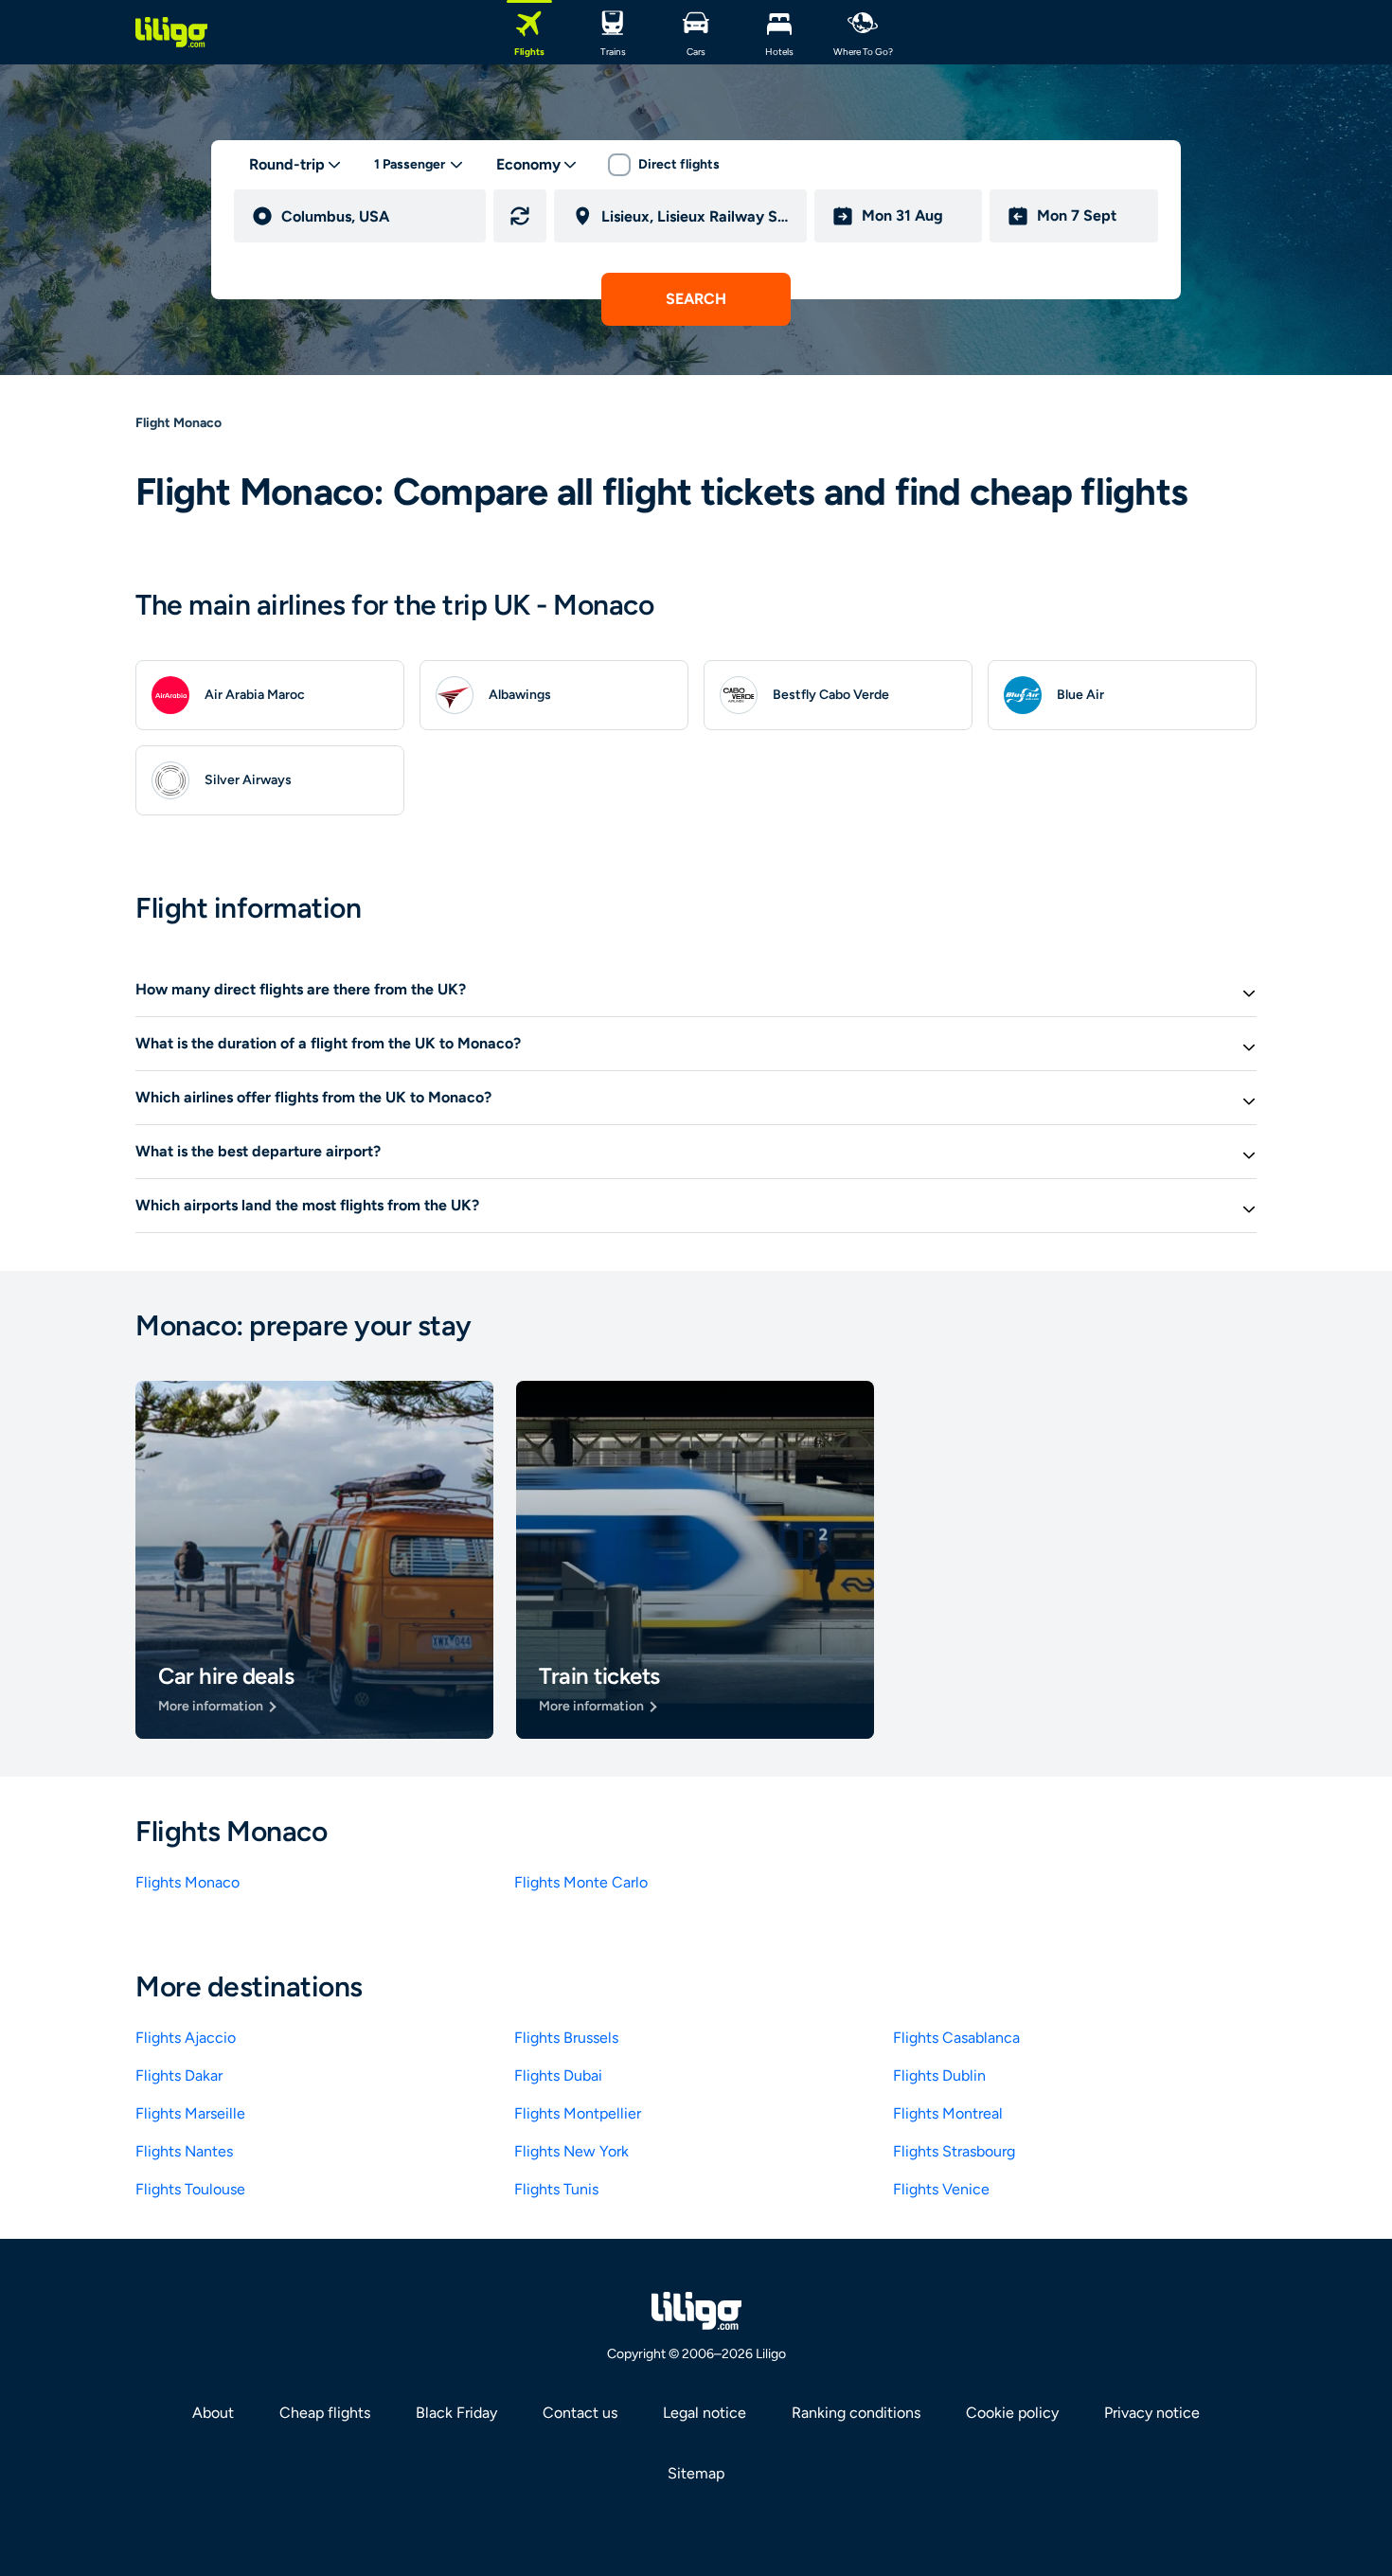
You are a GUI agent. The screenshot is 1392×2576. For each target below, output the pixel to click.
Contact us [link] (580, 2413)
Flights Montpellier (578, 2113)
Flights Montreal (948, 2113)
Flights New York (571, 2151)
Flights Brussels (566, 2038)
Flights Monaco (187, 1882)
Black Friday (456, 2413)
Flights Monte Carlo (581, 1882)
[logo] (171, 32)
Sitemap (696, 2473)
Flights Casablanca (956, 2038)
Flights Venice (941, 2189)
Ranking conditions (856, 2413)
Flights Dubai (558, 2075)
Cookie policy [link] (1012, 2413)
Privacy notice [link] (1152, 2413)
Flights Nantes (184, 2151)
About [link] (213, 2413)
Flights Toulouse (190, 2189)
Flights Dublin (939, 2075)
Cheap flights (325, 2413)
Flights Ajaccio (186, 2038)
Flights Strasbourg (954, 2151)
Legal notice (705, 2413)
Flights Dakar (179, 2075)
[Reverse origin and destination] (520, 216)
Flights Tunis (556, 2189)
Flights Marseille (190, 2113)
